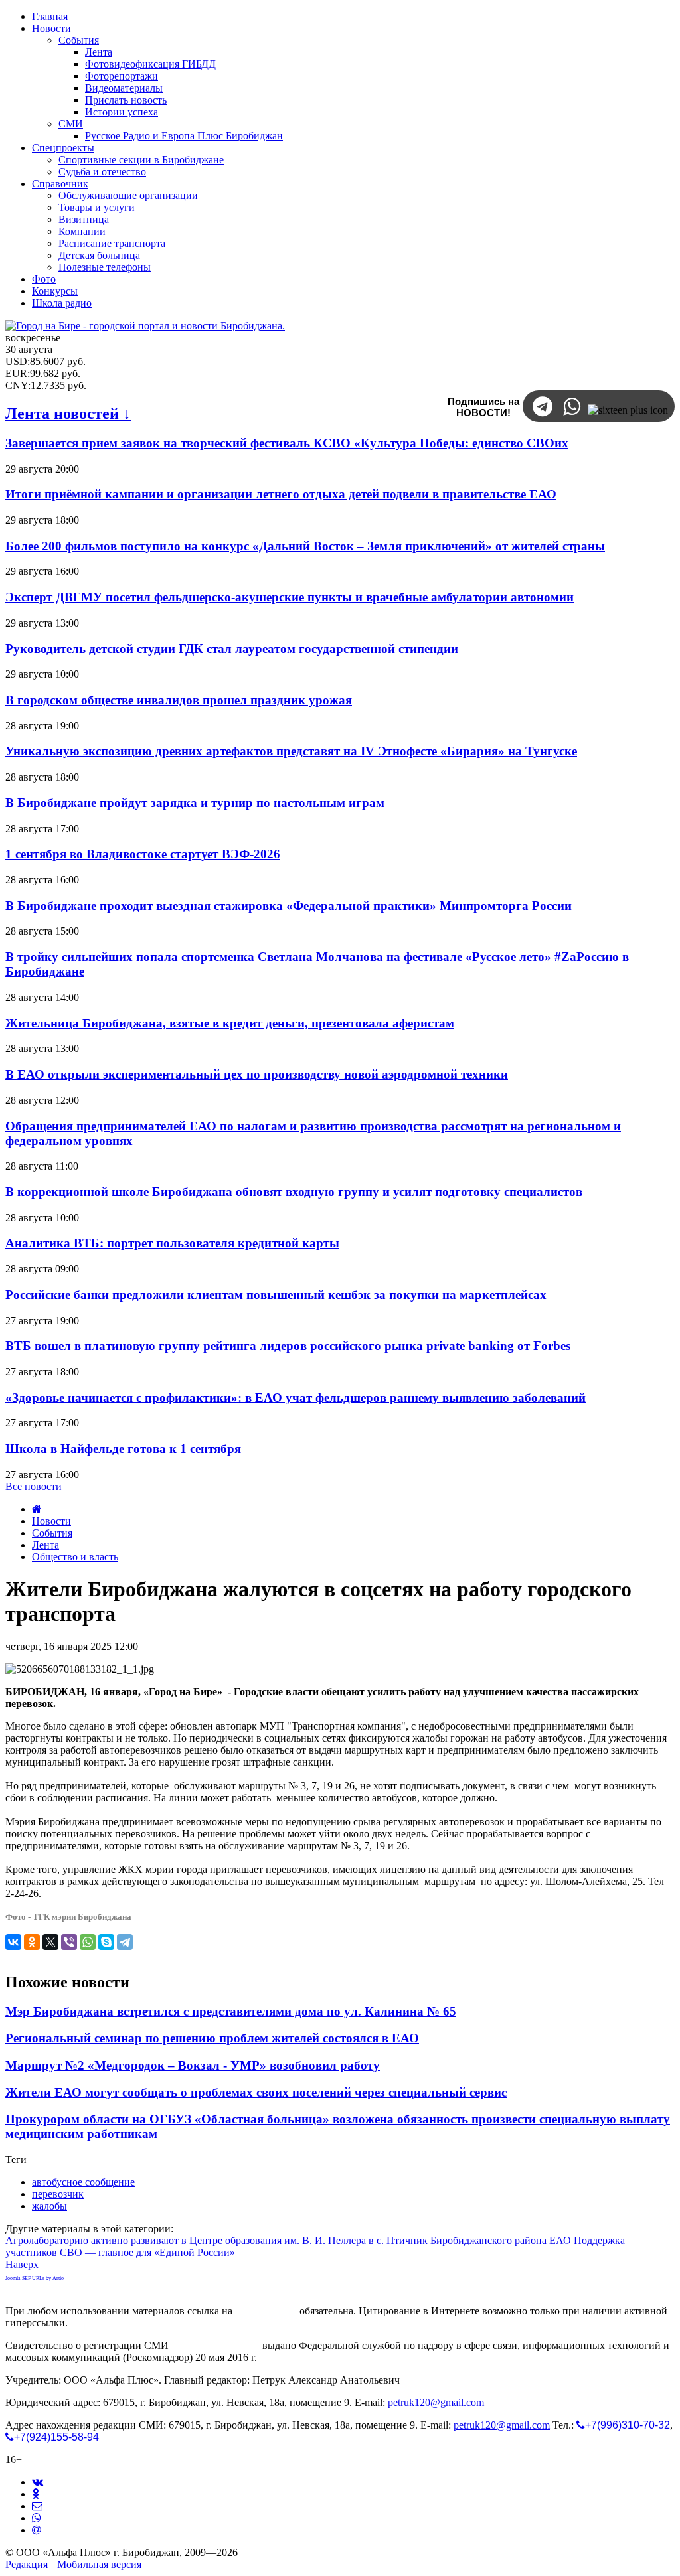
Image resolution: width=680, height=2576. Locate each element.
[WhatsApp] (88, 1942)
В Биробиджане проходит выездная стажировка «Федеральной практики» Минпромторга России (289, 906)
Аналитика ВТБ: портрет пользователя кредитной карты (172, 1243)
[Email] (37, 2530)
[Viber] (69, 1942)
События (52, 1533)
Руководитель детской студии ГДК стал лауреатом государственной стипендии (232, 649)
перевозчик (58, 2194)
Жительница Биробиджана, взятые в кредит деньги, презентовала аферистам (230, 1023)
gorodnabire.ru (266, 2311)
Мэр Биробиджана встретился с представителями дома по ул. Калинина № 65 (231, 2011)
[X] (50, 1942)
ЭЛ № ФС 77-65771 (215, 2345)
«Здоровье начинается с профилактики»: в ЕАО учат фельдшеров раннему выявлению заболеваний (296, 1398)
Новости (51, 1521)
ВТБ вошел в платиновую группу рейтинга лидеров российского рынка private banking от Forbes (288, 1346)
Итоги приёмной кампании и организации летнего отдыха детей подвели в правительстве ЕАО (281, 494)
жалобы (49, 2206)
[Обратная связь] (37, 2506)
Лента (45, 1545)
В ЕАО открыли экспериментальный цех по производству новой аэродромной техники (257, 1074)
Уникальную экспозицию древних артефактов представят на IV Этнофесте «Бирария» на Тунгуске (291, 751)
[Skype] (106, 1942)
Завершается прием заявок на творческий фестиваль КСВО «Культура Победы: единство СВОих (287, 443)
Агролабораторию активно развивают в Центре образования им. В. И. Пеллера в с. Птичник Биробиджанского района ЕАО (288, 2240)
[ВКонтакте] (13, 1942)
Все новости (34, 1486)
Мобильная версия (99, 2564)
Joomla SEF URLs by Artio (35, 2278)
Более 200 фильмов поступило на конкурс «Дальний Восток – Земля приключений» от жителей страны (305, 546)
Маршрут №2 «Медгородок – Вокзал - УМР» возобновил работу (193, 2065)
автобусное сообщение (83, 2182)
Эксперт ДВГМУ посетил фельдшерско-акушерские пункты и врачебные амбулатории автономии (290, 597)
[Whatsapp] (37, 2518)
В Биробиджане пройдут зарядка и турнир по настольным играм (195, 803)
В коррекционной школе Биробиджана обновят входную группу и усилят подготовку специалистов (297, 1192)
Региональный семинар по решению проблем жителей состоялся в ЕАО (212, 2038)
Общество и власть (75, 1557)
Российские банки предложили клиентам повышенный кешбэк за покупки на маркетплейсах (276, 1295)
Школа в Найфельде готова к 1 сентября (125, 1449)
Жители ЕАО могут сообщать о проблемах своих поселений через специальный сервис (256, 2092)
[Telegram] (125, 1942)
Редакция (27, 2564)
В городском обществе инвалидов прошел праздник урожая (179, 700)
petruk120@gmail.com (436, 2402)
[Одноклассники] (32, 1942)
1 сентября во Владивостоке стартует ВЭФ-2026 (143, 854)
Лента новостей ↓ (68, 414)
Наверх (22, 2264)
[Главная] (37, 1509)
